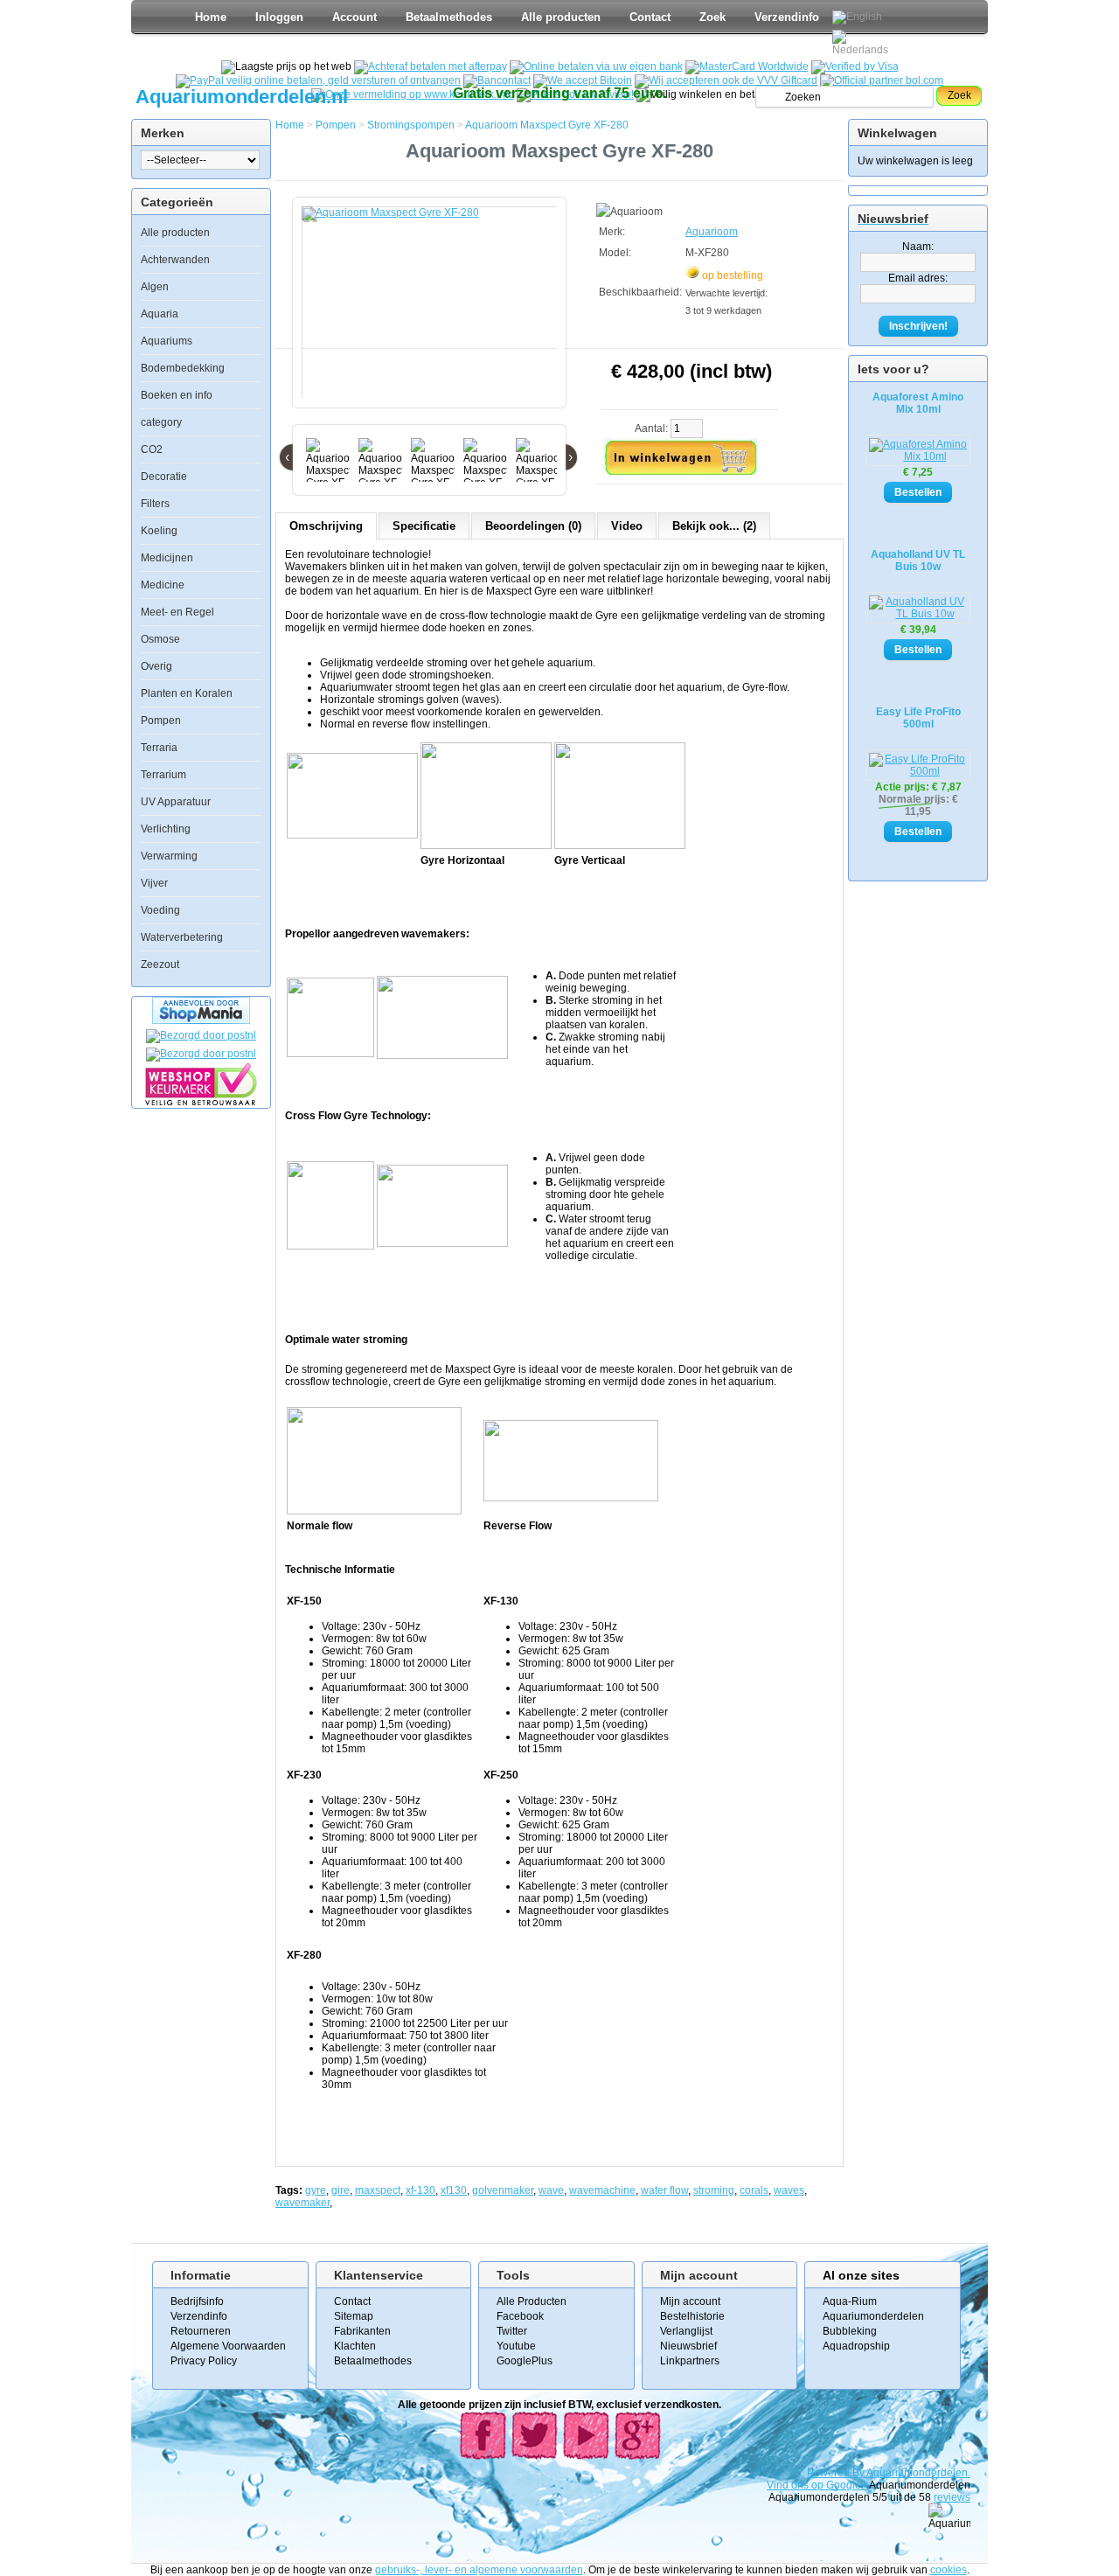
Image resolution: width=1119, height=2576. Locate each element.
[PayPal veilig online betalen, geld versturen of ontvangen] (318, 80)
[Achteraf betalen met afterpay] (431, 66)
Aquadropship (856, 2346)
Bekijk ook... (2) (714, 526)
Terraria (159, 748)
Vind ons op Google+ (817, 2485)
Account (354, 17)
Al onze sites (861, 2275)
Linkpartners (690, 2361)
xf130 (454, 2190)
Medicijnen (167, 558)
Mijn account (690, 2301)
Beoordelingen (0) (533, 526)
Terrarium (163, 775)
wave (551, 2190)
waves (789, 2190)
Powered (830, 2473)
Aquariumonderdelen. (918, 2473)
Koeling (159, 531)
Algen (155, 287)
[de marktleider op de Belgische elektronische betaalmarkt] (497, 80)
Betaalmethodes (449, 17)
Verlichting (166, 829)
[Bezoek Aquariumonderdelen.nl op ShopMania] (201, 1020)
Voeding (160, 910)
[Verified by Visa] (855, 66)
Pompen (161, 721)
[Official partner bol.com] (882, 80)
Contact (650, 17)
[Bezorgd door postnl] (201, 1035)
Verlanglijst (686, 2331)
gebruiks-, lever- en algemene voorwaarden (479, 2570)
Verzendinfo (787, 17)
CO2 (152, 449)
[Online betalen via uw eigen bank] (596, 66)
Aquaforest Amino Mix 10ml (918, 403)
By (859, 2473)
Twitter (512, 2331)
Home (211, 17)
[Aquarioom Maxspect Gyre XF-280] (433, 311)
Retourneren (201, 2331)
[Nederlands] (863, 43)
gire (341, 2190)
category (161, 422)
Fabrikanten (362, 2331)
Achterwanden (175, 260)
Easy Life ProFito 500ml (918, 718)
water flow (664, 2190)
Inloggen (279, 17)
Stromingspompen (411, 125)
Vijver (154, 883)
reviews (952, 2497)
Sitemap (354, 2316)
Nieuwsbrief (688, 2346)
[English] (857, 17)
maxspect (378, 2190)
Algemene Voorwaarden (228, 2346)
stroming (714, 2190)
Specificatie (424, 526)
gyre (316, 2190)
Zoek (712, 17)
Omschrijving (326, 526)
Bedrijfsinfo (197, 2301)
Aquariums (167, 341)
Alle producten (561, 17)
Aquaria (160, 314)
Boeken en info (177, 395)
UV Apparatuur (176, 802)
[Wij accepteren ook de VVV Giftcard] (726, 80)
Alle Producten (532, 2301)
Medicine (163, 585)
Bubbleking (850, 2331)
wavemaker (302, 2203)
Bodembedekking (183, 368)
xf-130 (420, 2190)
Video (627, 526)
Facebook (520, 2316)
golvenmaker (503, 2190)
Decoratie (164, 477)
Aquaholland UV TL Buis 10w (918, 560)
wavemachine (602, 2190)
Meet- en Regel (177, 612)
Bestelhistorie (692, 2316)
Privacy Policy (204, 2361)
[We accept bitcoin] (583, 80)
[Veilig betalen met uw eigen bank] (201, 1054)
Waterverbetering (182, 937)
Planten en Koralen (187, 693)
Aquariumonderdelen (873, 2316)
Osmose (160, 639)
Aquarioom (712, 232)
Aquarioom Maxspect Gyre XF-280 (547, 125)
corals (754, 2190)
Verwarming (169, 856)
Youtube (516, 2346)
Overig (156, 666)
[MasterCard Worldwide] (747, 66)
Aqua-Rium (850, 2301)
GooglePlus (525, 2361)
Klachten (355, 2346)
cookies (949, 2570)
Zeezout (160, 964)
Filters (155, 504)
